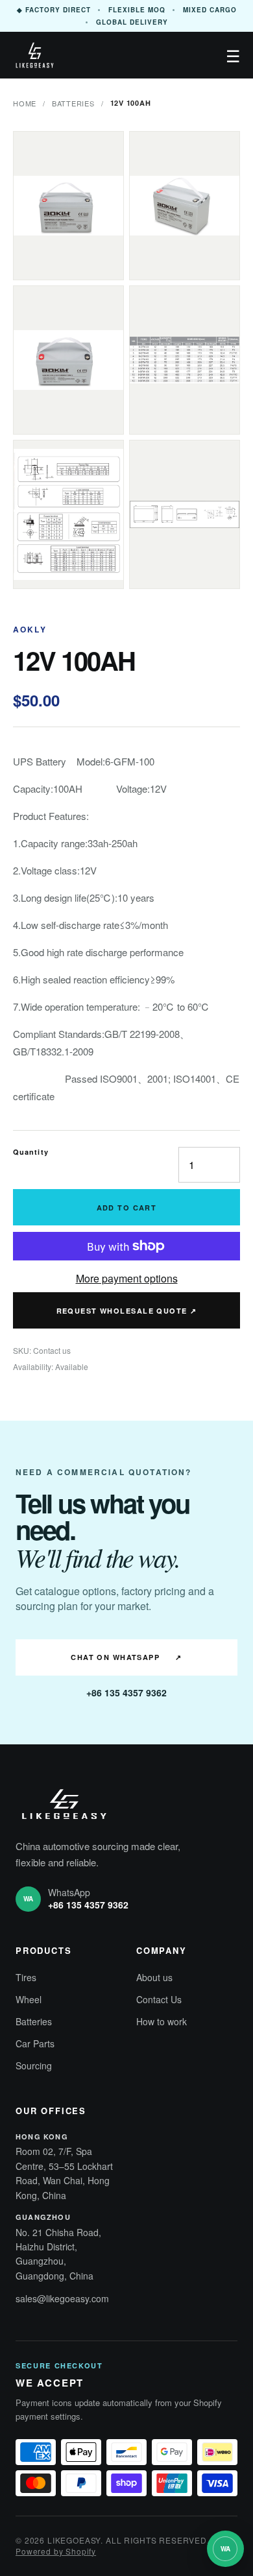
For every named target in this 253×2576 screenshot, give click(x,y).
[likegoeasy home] (35, 55)
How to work (162, 2021)
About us (154, 1977)
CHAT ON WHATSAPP (126, 1657)
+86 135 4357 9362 (126, 1692)
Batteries (73, 103)
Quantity (31, 1152)
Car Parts (35, 2043)
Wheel (29, 1999)
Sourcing (34, 2065)
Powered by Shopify (56, 2551)
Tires (26, 1977)
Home (25, 103)
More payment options (127, 1278)
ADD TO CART (127, 1208)
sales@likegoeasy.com (62, 2298)
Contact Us (159, 1999)
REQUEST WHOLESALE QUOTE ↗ (127, 1311)
